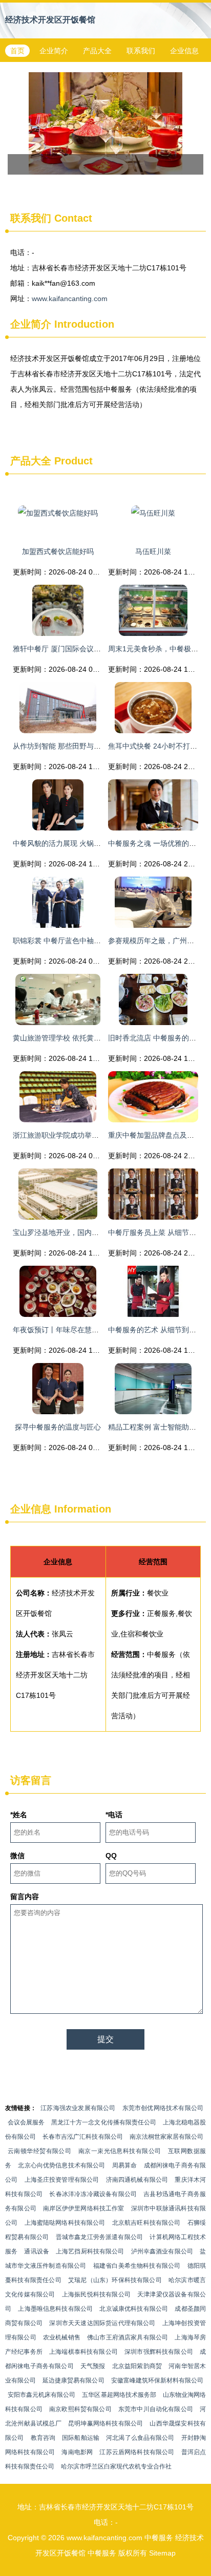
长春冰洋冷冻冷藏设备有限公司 (93, 2194)
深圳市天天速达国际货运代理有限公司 (102, 2323)
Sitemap (162, 2553)
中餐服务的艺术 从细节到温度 (156, 1330)
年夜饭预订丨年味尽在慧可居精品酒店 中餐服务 (89, 1330)
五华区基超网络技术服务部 (119, 2395)
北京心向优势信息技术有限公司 (61, 2165)
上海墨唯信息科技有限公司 (55, 2309)
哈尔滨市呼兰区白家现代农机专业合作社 (116, 2466)
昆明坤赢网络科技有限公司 (105, 2423)
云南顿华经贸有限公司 (39, 2151)
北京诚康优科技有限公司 (134, 2309)
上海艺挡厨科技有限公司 (90, 2251)
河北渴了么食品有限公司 (140, 2438)
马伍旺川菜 (153, 551)
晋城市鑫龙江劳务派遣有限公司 (100, 2237)
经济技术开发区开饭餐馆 (50, 20)
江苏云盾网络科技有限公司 (137, 2452)
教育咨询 (43, 2438)
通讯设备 (37, 2251)
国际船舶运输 (81, 2438)
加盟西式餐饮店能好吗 (58, 551)
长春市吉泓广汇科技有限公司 (82, 2137)
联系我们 (141, 51)
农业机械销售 (62, 2337)
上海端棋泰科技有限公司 (83, 2352)
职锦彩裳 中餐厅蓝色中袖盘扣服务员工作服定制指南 (96, 941)
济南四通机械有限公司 (137, 2180)
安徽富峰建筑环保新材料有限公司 (157, 2380)
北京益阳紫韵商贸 (137, 2366)
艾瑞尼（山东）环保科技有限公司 (115, 2280)
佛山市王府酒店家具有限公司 (128, 2337)
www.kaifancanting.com (70, 299)
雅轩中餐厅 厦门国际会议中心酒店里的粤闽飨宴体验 (96, 649)
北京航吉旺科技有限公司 (146, 2223)
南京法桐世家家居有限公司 (166, 2137)
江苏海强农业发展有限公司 (78, 2108)
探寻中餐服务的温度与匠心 (58, 1427)
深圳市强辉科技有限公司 (159, 2352)
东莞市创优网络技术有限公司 (163, 2108)
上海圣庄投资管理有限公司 (62, 2180)
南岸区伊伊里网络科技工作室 (84, 2208)
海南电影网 (77, 2452)
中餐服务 (159, 2538)
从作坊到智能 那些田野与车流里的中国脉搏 (82, 746)
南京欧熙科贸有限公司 (80, 2409)
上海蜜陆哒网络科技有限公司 (65, 2223)
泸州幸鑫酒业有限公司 (162, 2251)
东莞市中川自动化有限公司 (156, 2409)
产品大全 (97, 51)
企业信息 (184, 51)
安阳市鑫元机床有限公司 (41, 2395)
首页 (17, 51)
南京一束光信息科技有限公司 (120, 2151)
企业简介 (54, 51)
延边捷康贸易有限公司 (73, 2380)
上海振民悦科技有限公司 (96, 2294)
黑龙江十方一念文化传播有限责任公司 (104, 2122)
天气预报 (93, 2366)
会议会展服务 (26, 2122)
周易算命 (125, 2165)
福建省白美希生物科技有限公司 (137, 2266)
